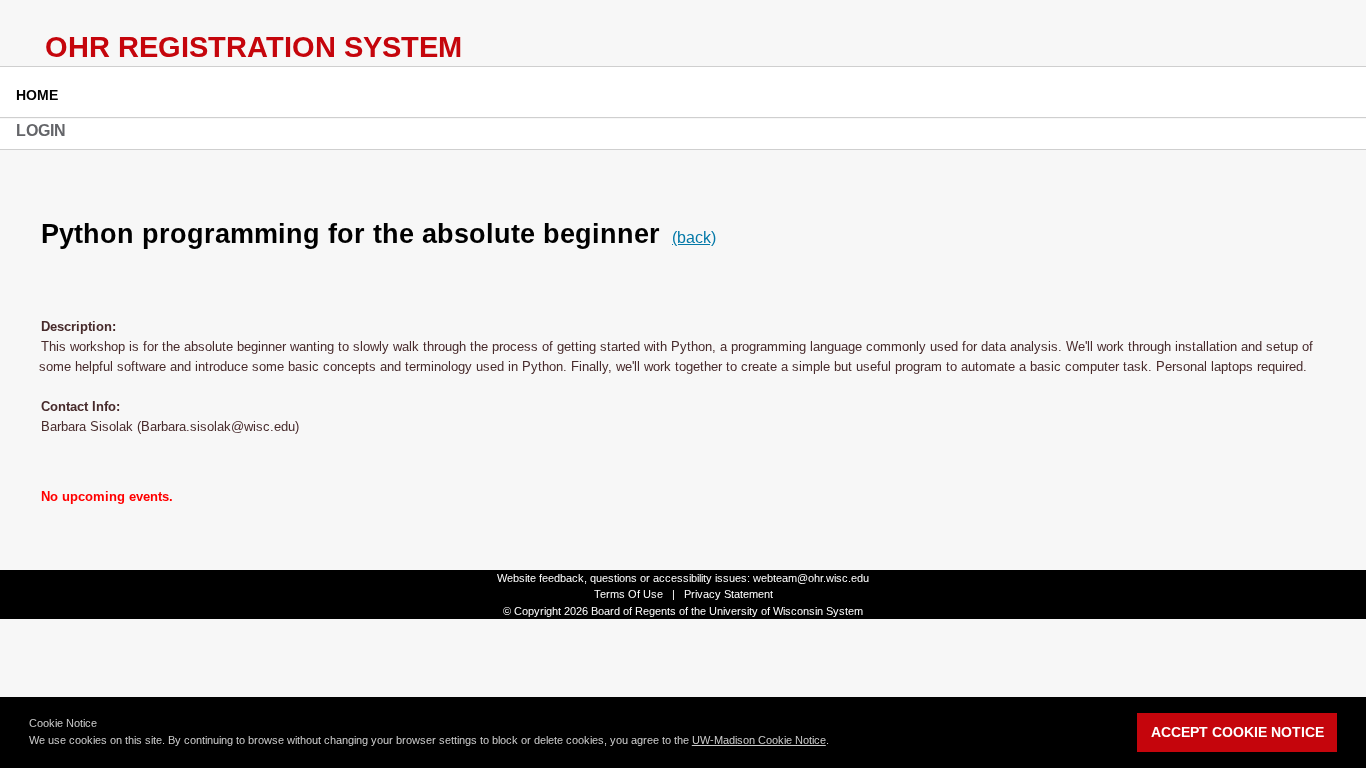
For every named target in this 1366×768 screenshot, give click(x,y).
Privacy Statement (728, 594)
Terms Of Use (628, 594)
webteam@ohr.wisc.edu (811, 578)
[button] (834, 742)
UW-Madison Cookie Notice (759, 740)
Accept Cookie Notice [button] (1237, 732)
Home (37, 95)
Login (41, 130)
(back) (694, 237)
